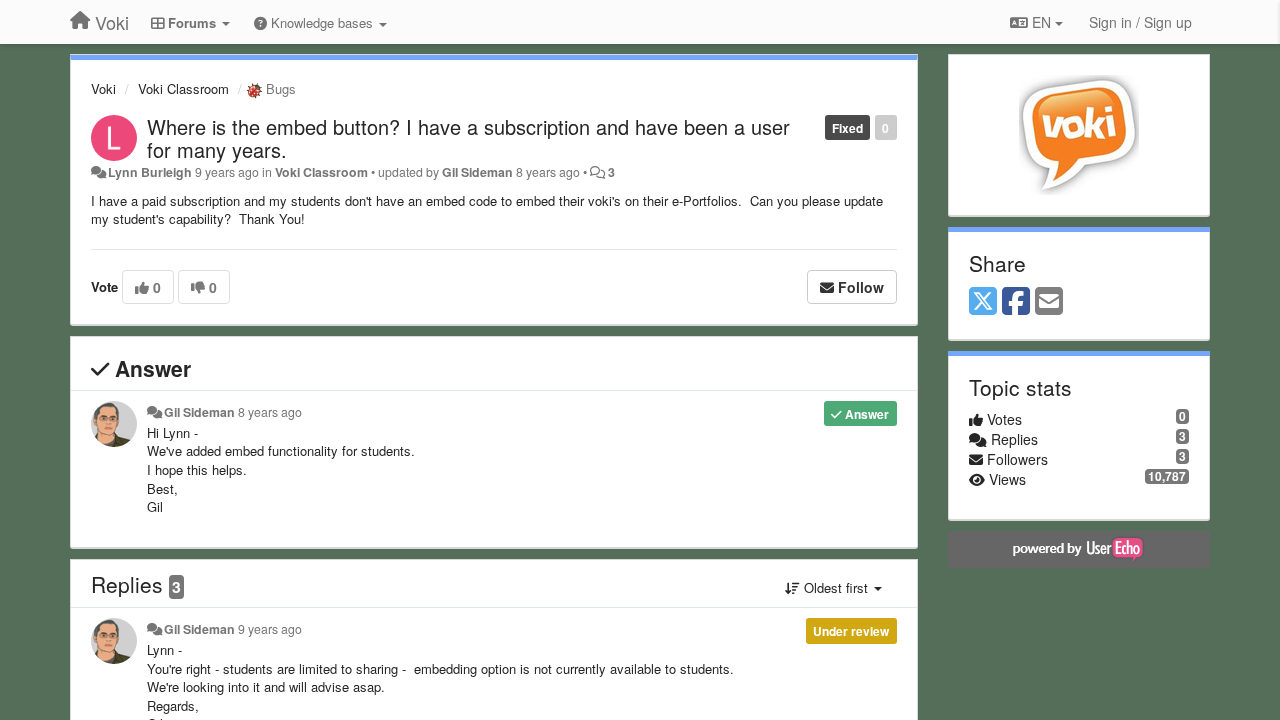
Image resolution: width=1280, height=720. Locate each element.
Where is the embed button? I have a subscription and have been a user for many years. (468, 138)
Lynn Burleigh (150, 172)
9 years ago (270, 629)
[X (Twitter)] (983, 302)
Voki (103, 88)
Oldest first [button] (836, 587)
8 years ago (270, 412)
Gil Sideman (477, 172)
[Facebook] (1016, 302)
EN (1041, 22)
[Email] (1049, 302)
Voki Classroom (183, 88)
